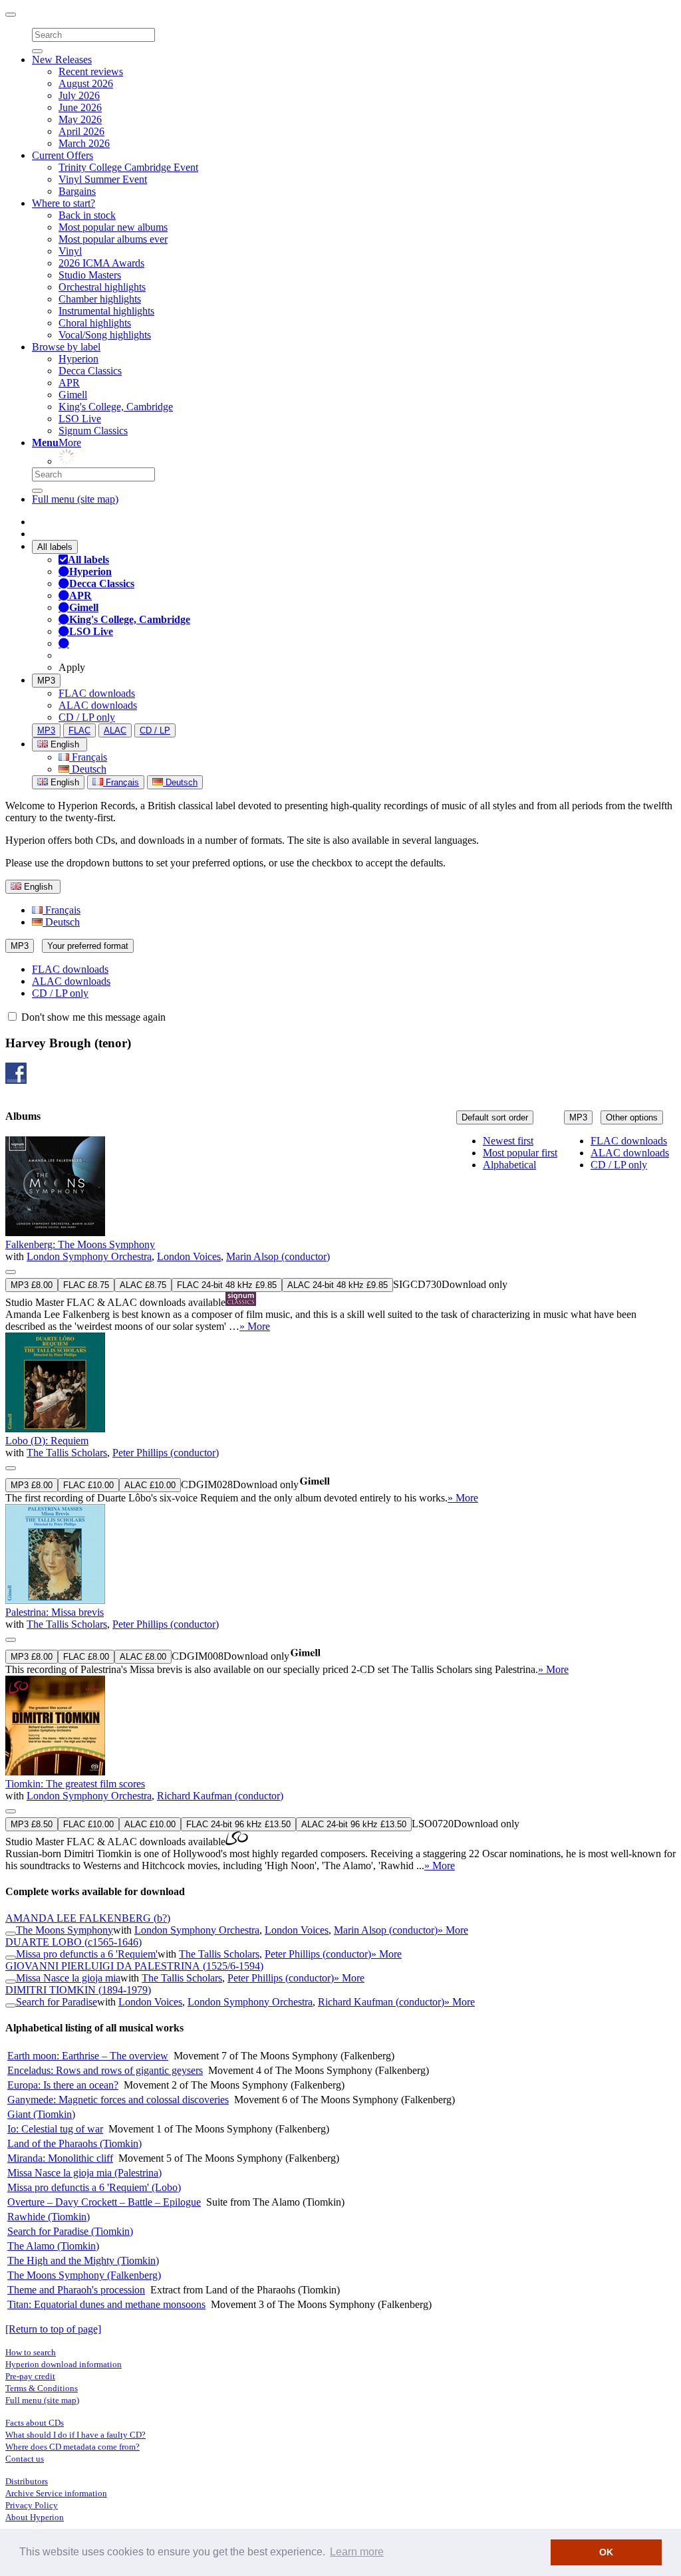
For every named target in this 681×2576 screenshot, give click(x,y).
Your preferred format (88, 946)
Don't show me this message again (92, 1017)
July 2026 (79, 95)
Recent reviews (91, 71)
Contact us (25, 2459)
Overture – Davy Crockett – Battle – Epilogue (104, 2202)
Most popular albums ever (113, 239)
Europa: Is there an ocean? (63, 2085)
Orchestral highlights (102, 287)
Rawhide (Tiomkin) (49, 2217)
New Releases (62, 60)
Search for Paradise (57, 2002)
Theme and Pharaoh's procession (76, 2290)
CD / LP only (87, 717)
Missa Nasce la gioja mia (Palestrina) (84, 2173)
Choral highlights (95, 323)
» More (255, 1326)
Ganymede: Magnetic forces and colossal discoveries (118, 2100)
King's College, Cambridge (116, 407)
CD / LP (155, 730)
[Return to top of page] (53, 2329)
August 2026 (86, 83)
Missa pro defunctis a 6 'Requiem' (87, 1954)
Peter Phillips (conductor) (166, 1453)
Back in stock (87, 215)
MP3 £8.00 (32, 1285)
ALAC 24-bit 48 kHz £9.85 (338, 1285)
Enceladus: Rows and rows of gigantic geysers (105, 2070)
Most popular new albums (113, 227)
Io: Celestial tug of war (55, 2129)
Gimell (73, 395)
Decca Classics (90, 371)
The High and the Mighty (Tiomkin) (83, 2260)
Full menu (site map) (75, 499)
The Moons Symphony (65, 1930)
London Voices (189, 1256)
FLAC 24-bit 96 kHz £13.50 (238, 1824)
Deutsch (88, 769)
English (64, 782)
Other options (632, 1117)
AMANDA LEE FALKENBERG (88, 1918)
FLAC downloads (97, 693)
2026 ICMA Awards (101, 263)
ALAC (115, 730)
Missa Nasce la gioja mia (68, 1978)
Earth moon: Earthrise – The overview (88, 2056)
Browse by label (66, 347)
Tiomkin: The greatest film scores (75, 1784)
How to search (31, 2352)
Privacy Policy (32, 2505)
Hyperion (78, 359)
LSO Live (80, 419)
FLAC (79, 730)
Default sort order (495, 1117)
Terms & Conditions (42, 2388)
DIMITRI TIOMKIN (78, 1990)
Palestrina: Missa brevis (55, 1612)
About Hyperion (35, 2517)
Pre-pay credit (30, 2376)
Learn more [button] (357, 2552)
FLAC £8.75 (86, 1285)
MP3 (46, 681)
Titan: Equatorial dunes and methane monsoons (106, 2304)
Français (88, 757)
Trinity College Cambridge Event (128, 167)
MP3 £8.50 (32, 1824)
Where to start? (64, 203)
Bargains (77, 191)
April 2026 (81, 131)
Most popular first (520, 1153)
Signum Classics (93, 431)
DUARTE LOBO (73, 1942)
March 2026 (84, 143)
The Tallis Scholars (67, 1453)
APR (69, 383)
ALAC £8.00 (143, 1657)
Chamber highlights (100, 299)
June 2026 (80, 107)
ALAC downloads (98, 705)
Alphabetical (509, 1165)
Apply (72, 667)
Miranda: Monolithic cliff (60, 2158)
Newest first (508, 1141)
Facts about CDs (35, 2423)
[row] (340, 1234)
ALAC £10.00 (150, 1485)
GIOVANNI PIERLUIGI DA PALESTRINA (134, 1966)
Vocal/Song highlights (105, 335)
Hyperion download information (64, 2364)
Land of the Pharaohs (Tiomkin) (74, 2143)
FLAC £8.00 (86, 1657)
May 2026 (80, 119)
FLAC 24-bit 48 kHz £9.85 (227, 1285)
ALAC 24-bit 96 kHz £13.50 (354, 1824)
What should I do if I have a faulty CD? (75, 2435)
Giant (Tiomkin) (41, 2114)
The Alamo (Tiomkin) (53, 2246)
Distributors (27, 2481)
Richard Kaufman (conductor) (220, 1796)
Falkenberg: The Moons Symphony (80, 1244)
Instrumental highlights (106, 311)
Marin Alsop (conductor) (278, 1256)
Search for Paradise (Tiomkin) (70, 2231)
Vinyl (70, 251)
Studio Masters (90, 275)
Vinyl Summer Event (103, 179)
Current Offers (63, 155)
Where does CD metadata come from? (72, 2447)
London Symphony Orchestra (89, 1256)
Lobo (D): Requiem (47, 1441)
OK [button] (606, 2552)
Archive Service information (56, 2493)
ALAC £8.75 (143, 1285)
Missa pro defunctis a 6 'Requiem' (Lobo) (94, 2187)
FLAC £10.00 (88, 1485)
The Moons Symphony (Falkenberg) (84, 2275)
